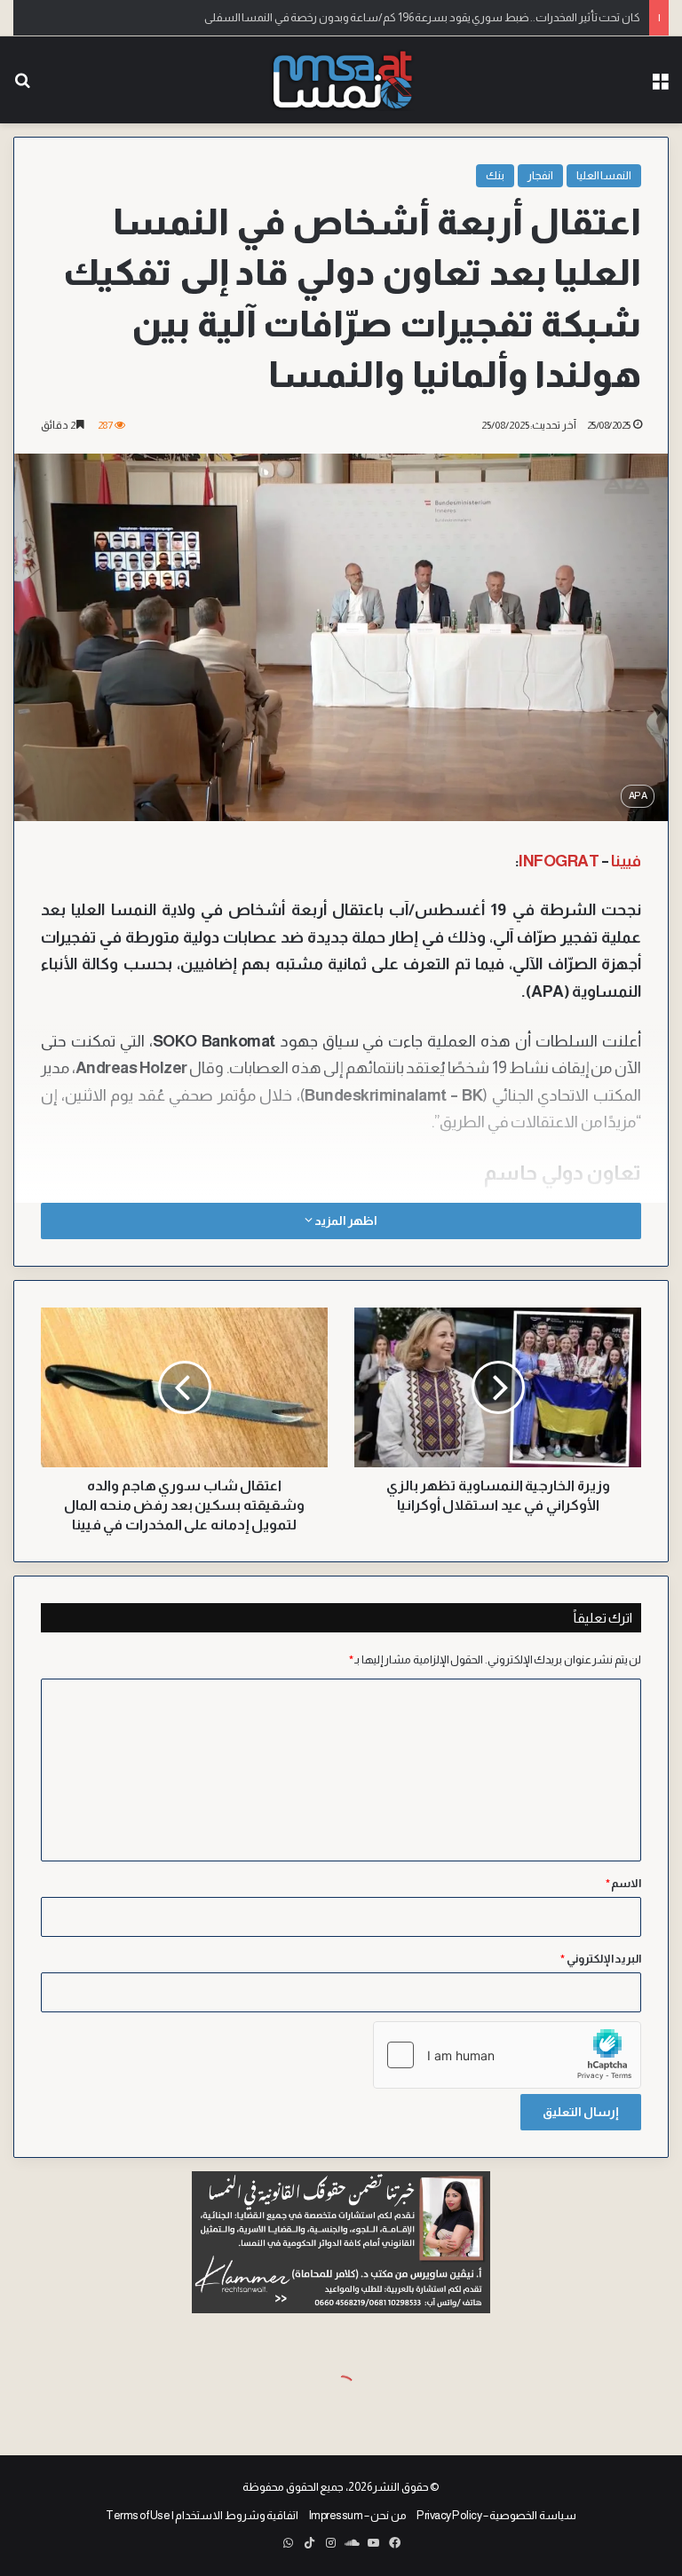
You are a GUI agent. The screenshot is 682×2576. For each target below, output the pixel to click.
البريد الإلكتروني (601, 1959)
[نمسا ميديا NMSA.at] (341, 80)
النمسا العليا (604, 175)
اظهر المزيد (345, 1221)
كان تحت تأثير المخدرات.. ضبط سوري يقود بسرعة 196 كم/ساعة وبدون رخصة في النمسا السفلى (422, 17)
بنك (495, 175)
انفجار (540, 175)
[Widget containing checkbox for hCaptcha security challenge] (507, 2055)
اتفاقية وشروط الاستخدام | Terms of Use (202, 2515)
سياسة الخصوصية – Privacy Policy (496, 2515)
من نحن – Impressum (358, 2515)
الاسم (624, 1883)
